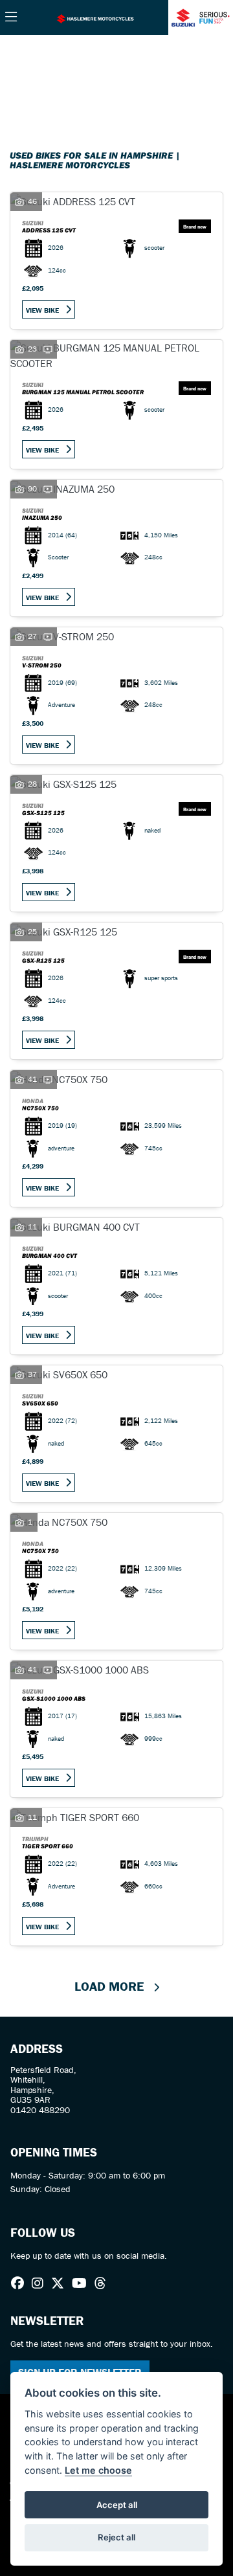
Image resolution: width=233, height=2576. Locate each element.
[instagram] (41, 2283)
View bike (42, 310)
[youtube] (83, 2283)
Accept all (117, 2505)
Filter (190, 57)
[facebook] (21, 2283)
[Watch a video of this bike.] (48, 349)
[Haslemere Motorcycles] (95, 17)
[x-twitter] (61, 2283)
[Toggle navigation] (11, 17)
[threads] (104, 2283)
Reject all (116, 2537)
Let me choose (98, 2470)
